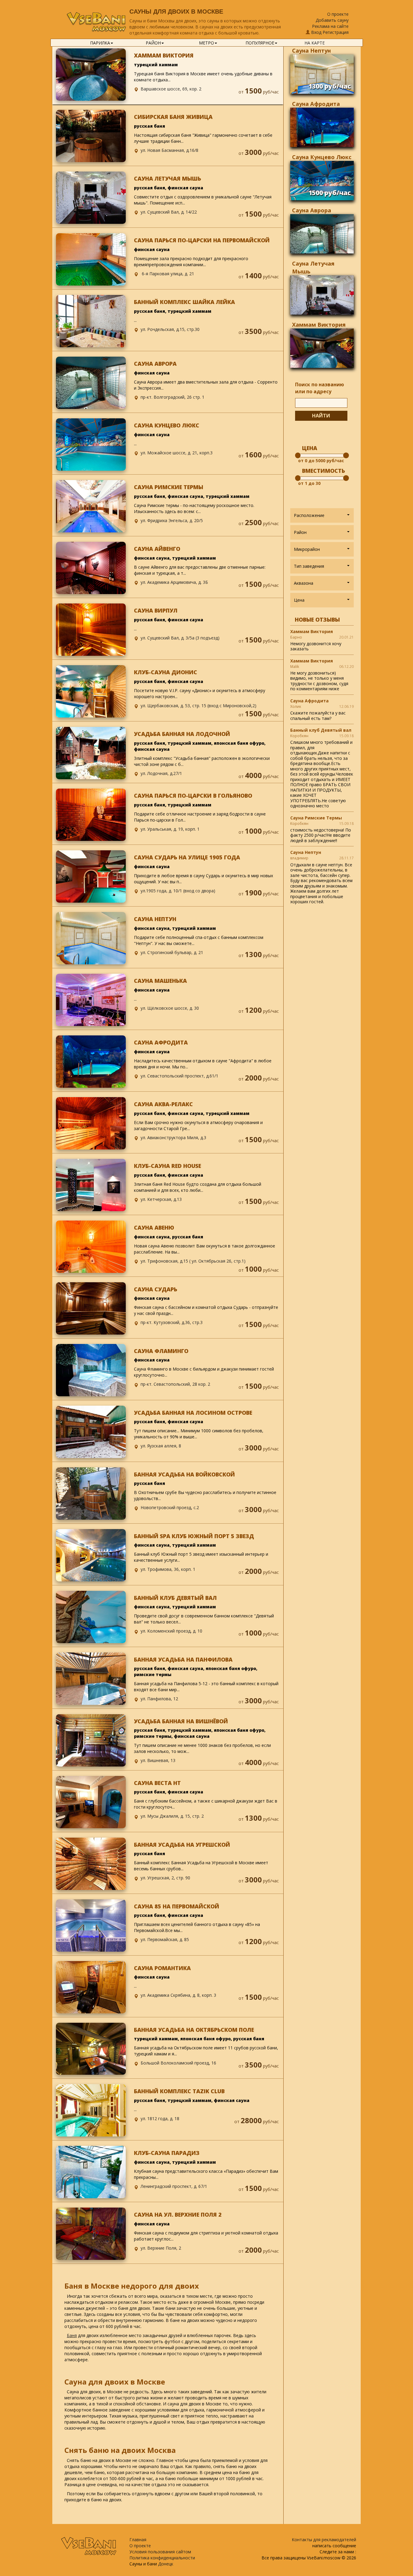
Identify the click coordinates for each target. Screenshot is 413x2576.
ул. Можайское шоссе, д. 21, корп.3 (177, 453)
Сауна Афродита (316, 104)
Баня (72, 2335)
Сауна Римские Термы (316, 818)
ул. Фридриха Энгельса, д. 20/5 (172, 520)
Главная (138, 2540)
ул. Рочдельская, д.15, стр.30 (170, 329)
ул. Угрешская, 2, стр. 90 (165, 1878)
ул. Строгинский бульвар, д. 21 (172, 952)
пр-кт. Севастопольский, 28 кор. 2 (175, 1384)
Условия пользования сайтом (160, 2552)
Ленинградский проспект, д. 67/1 (174, 2186)
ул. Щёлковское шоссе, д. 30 (170, 1008)
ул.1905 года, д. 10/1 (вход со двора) (178, 891)
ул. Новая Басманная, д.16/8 (169, 150)
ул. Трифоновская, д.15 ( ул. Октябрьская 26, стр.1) (193, 1261)
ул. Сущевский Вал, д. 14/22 (169, 212)
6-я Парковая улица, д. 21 (167, 274)
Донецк (166, 2564)
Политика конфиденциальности (162, 2558)
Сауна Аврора (312, 210)
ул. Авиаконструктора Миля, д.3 (173, 1138)
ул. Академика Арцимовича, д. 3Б (174, 582)
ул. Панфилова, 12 (159, 1699)
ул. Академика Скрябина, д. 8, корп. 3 (178, 1995)
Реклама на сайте (330, 26)
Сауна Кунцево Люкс (322, 157)
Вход (316, 32)
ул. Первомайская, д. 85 (165, 1939)
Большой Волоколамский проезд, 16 (178, 2063)
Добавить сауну (332, 20)
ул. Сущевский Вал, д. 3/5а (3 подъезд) (180, 638)
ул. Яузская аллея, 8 (161, 1446)
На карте (315, 43)
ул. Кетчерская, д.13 (161, 1199)
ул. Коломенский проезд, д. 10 (171, 1631)
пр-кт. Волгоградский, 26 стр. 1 (172, 397)
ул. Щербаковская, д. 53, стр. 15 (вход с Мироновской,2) (198, 706)
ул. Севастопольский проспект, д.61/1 (179, 1076)
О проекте (338, 14)
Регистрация (336, 32)
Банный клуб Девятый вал (321, 730)
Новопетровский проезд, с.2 (170, 1507)
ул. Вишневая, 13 (158, 1760)
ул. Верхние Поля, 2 (161, 2248)
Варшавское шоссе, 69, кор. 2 (171, 89)
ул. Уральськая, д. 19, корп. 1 (170, 829)
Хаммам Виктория (319, 325)
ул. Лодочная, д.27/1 (161, 773)
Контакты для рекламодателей (324, 2540)
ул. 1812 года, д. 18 (160, 2118)
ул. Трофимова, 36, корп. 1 (168, 1569)
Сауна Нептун (311, 51)
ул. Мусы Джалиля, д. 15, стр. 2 (172, 1816)
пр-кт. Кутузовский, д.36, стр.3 (172, 1322)
